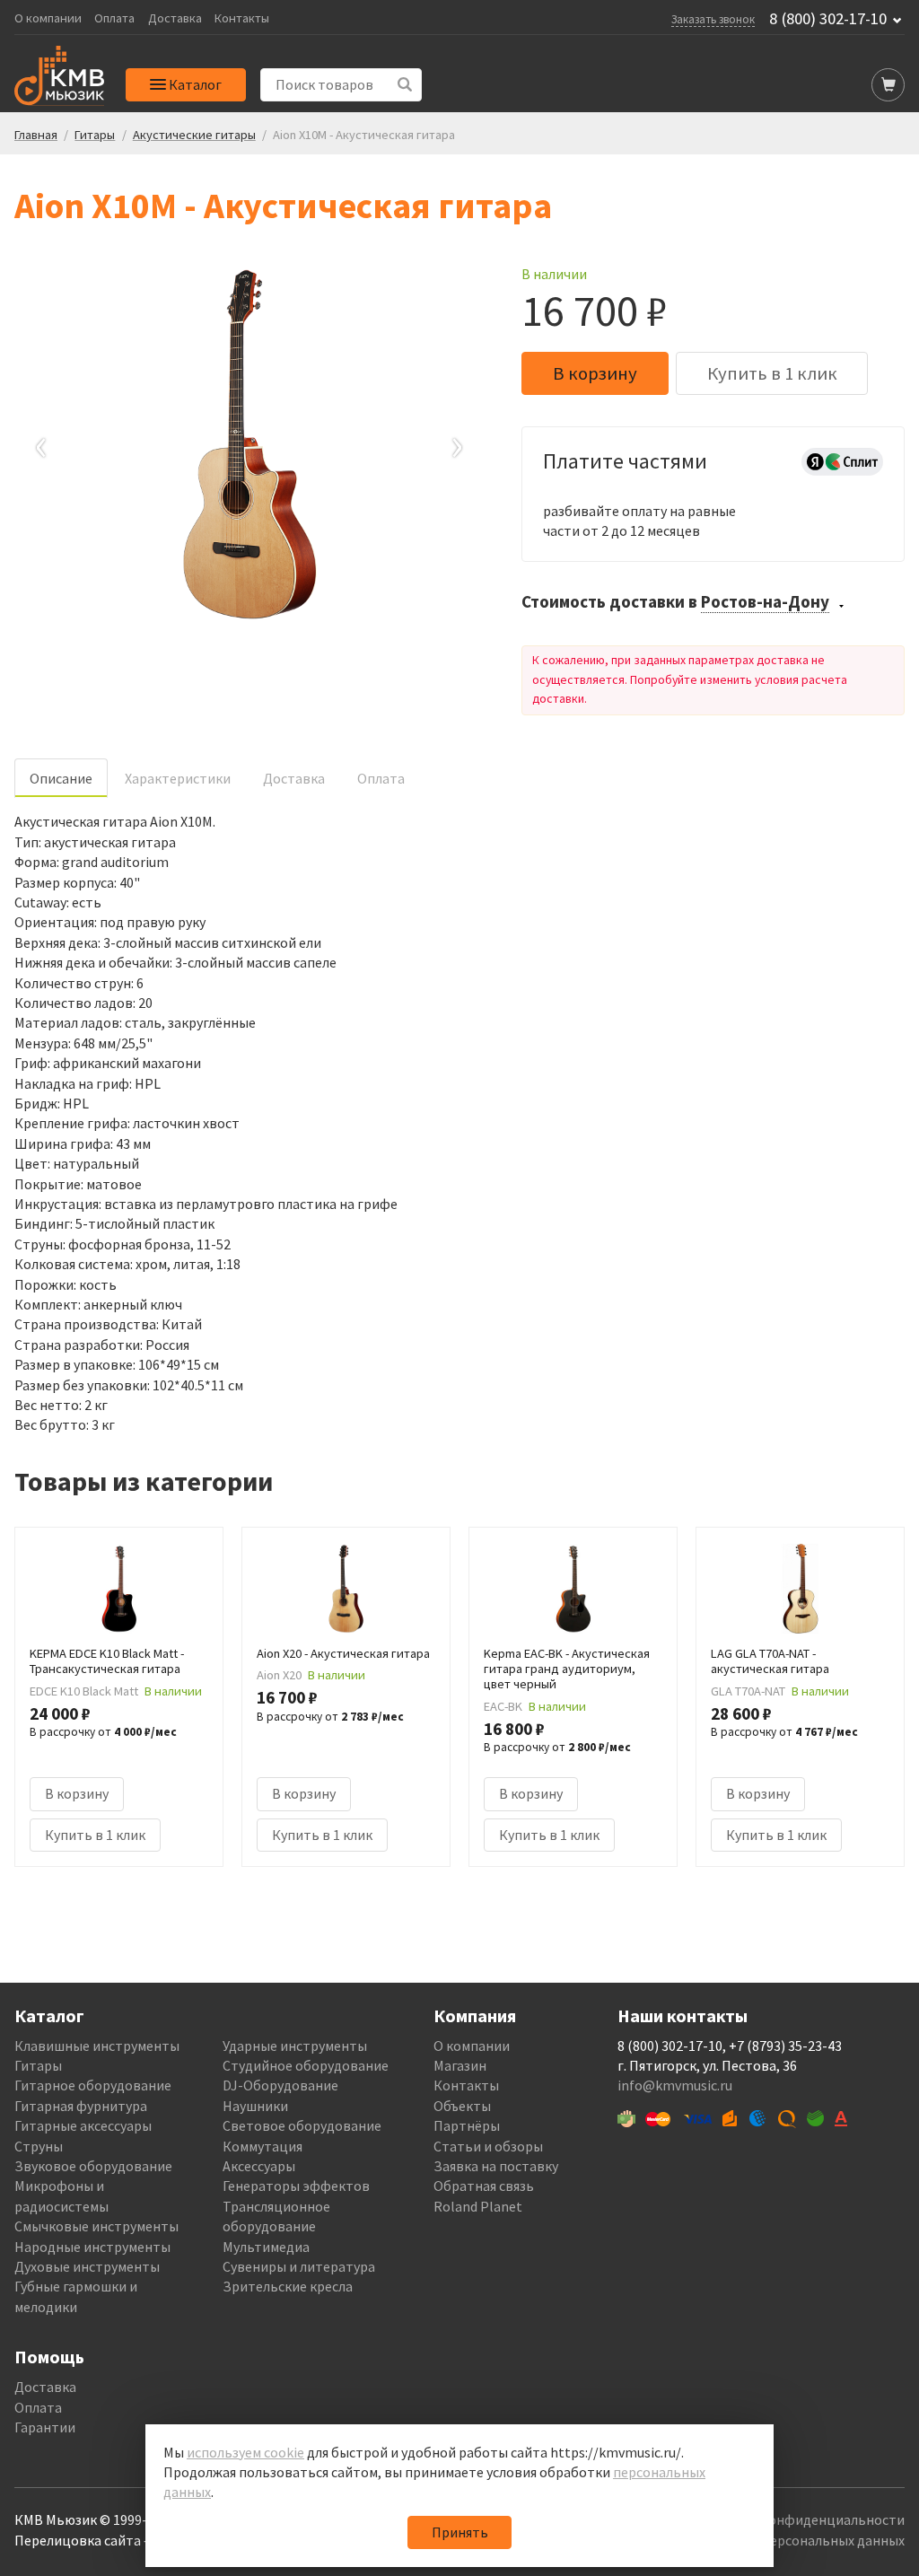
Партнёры (467, 2125)
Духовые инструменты (87, 2266)
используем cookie (245, 2452)
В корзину (595, 373)
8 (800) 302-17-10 (828, 19)
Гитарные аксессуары (83, 2125)
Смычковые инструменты (96, 2226)
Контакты (242, 18)
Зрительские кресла (288, 2286)
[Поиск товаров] (405, 85)
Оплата (114, 18)
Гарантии (45, 2427)
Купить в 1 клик (772, 373)
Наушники (255, 2106)
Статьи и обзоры (488, 2146)
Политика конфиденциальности (800, 2519)
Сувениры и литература (299, 2266)
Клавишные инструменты (97, 2046)
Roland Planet (478, 2206)
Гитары (38, 2065)
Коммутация (263, 2146)
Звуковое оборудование (93, 2166)
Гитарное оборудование (93, 2085)
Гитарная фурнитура (81, 2106)
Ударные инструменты (295, 2046)
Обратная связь (484, 2186)
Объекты (462, 2106)
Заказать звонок (713, 19)
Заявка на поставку (496, 2166)
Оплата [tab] (381, 778)
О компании (48, 18)
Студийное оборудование (306, 2065)
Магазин (460, 2065)
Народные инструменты (92, 2247)
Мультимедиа (266, 2247)
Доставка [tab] (294, 778)
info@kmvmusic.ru (675, 2085)
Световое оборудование (302, 2125)
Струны (39, 2146)
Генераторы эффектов (296, 2186)
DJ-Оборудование (280, 2085)
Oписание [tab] (61, 778)
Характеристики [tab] (178, 778)
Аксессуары (259, 2166)
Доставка (175, 18)
